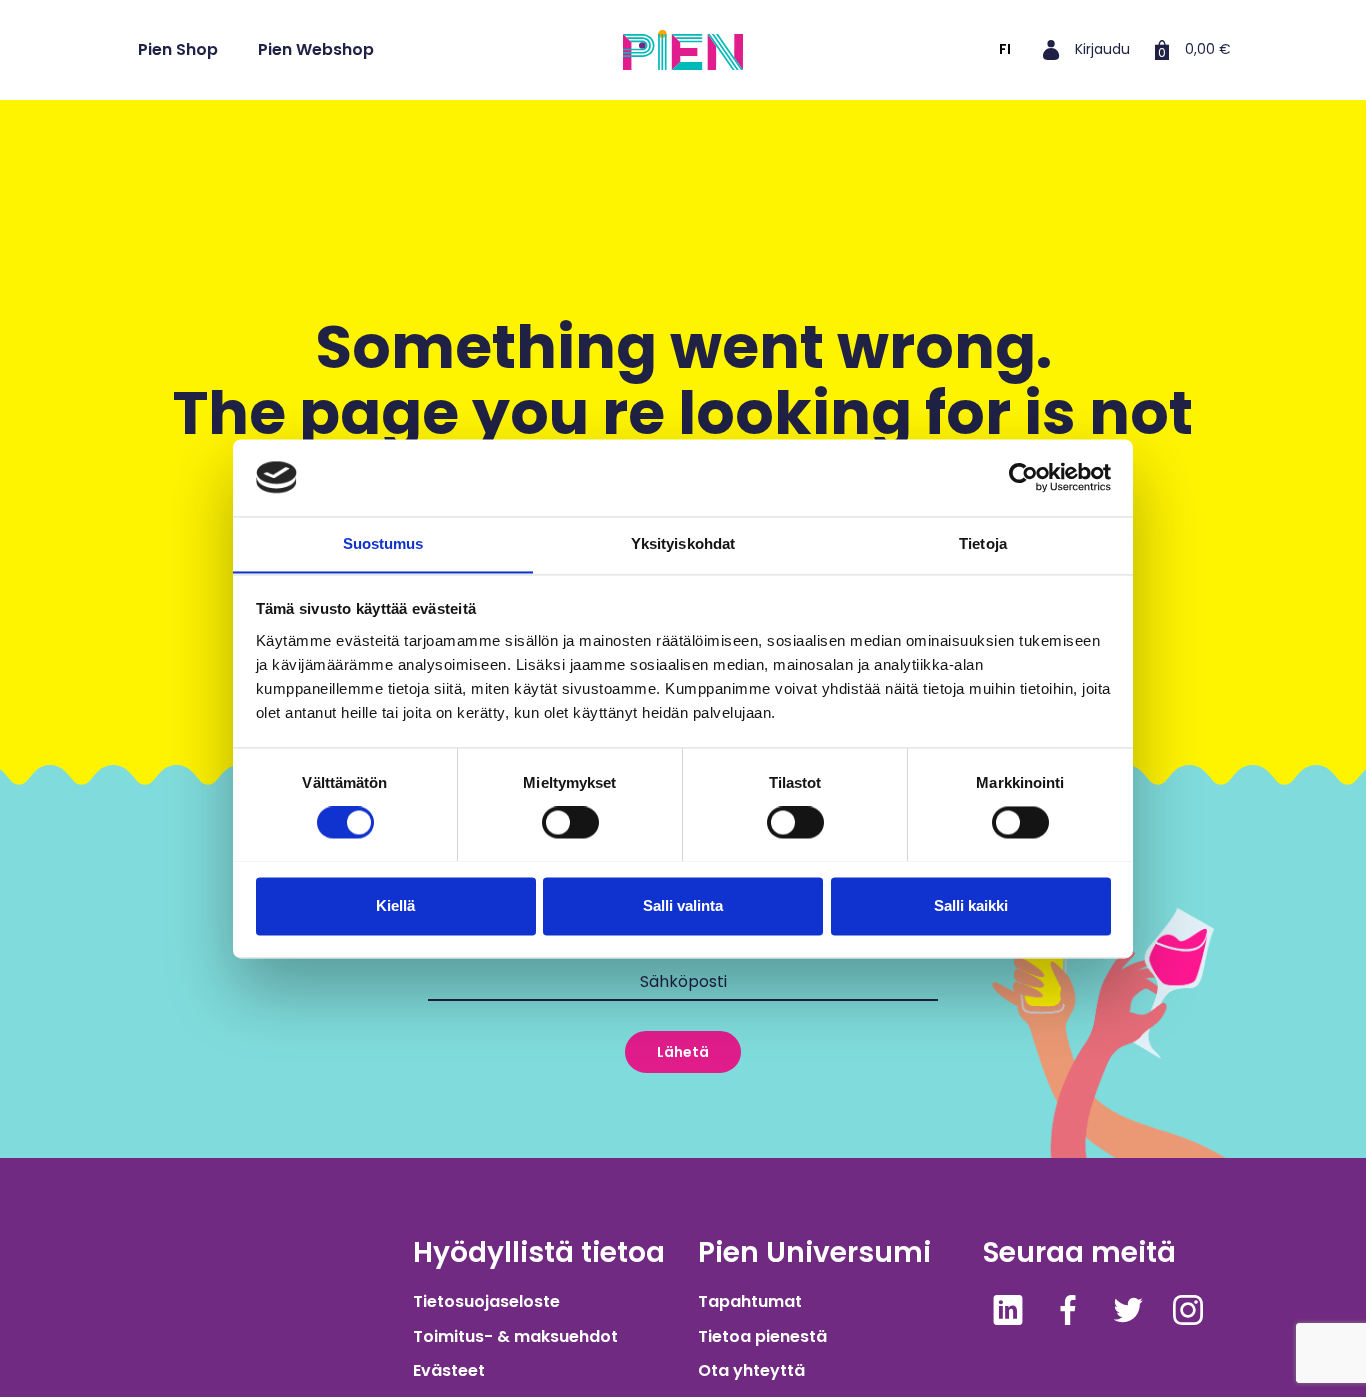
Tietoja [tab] (983, 543)
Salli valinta (683, 905)
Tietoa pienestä (762, 1336)
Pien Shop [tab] (178, 49)
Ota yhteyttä (751, 1370)
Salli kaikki (971, 905)
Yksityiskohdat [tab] (683, 543)
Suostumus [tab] (383, 543)
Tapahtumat (750, 1301)
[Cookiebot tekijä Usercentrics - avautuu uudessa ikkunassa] (1023, 477)
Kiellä (395, 905)
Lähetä (683, 1052)
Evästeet (449, 1370)
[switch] (570, 822)
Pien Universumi (814, 1252)
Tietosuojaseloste (486, 1301)
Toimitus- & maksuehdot (515, 1336)
